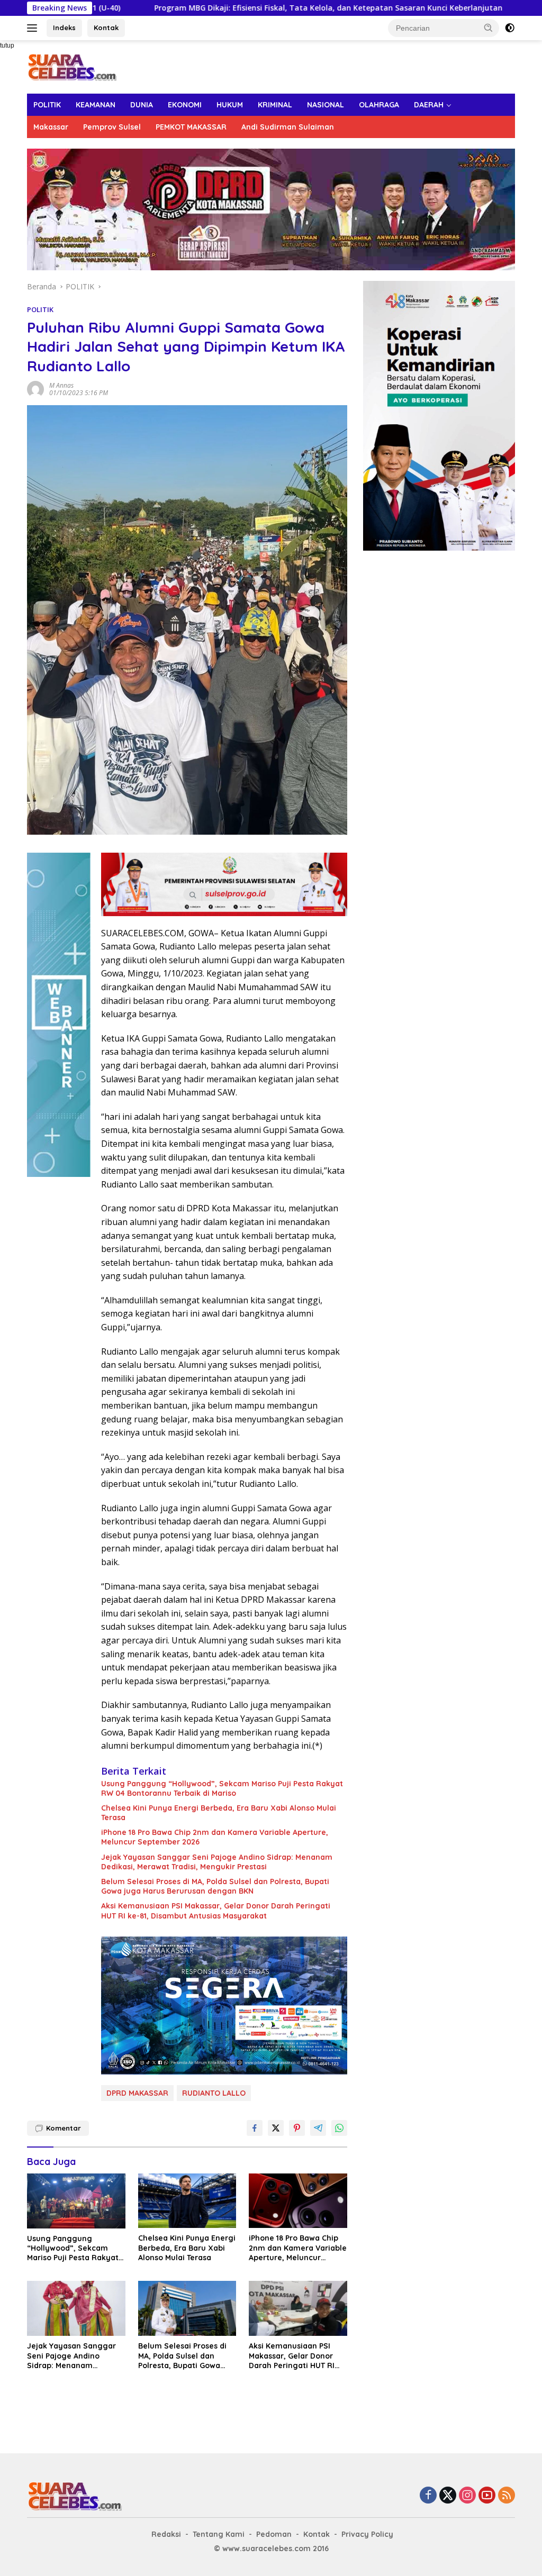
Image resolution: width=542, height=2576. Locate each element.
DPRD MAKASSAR (137, 2093)
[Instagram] (467, 2496)
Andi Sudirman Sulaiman (288, 127)
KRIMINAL (275, 105)
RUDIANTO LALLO (214, 2093)
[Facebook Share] (255, 2128)
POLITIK (47, 105)
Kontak (106, 28)
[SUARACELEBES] (72, 66)
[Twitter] (448, 2496)
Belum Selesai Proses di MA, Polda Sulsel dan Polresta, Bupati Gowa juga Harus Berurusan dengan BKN (215, 1886)
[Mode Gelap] (510, 28)
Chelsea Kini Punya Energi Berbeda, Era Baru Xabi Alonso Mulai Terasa (219, 1813)
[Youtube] (487, 2496)
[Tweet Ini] (276, 2128)
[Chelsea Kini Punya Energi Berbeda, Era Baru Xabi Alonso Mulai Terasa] (187, 2201)
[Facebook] (428, 2496)
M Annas (61, 385)
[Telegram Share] (318, 2128)
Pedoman (274, 2534)
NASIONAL (326, 105)
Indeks (64, 28)
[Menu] (34, 28)
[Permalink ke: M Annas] (35, 389)
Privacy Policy (367, 2534)
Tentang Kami (219, 2534)
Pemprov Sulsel (112, 127)
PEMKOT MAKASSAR (191, 127)
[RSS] (507, 2496)
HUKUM (230, 105)
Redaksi (166, 2534)
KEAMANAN (96, 105)
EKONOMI (185, 105)
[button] (489, 28)
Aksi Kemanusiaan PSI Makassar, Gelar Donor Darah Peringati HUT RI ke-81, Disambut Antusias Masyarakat (216, 1911)
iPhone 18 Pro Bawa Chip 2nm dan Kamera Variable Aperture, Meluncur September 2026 (215, 1837)
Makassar (51, 127)
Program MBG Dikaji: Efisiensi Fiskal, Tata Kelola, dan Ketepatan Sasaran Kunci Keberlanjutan (229, 8)
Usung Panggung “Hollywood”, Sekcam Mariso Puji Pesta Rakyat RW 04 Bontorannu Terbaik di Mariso (222, 1788)
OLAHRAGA (379, 105)
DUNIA (142, 105)
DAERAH (429, 105)
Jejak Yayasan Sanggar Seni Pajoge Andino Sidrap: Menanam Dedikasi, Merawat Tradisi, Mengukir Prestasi (217, 1862)
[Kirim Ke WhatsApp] (339, 2128)
